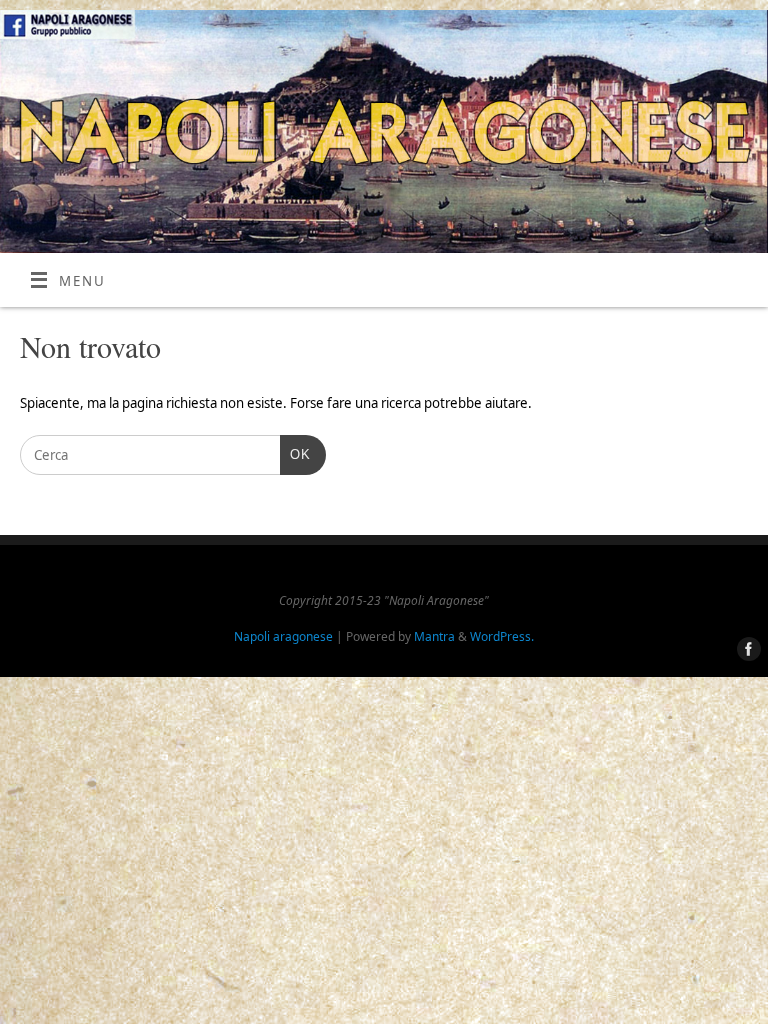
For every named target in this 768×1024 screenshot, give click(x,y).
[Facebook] (745, 650)
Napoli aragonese (283, 636)
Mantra (434, 636)
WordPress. (502, 636)
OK (295, 454)
